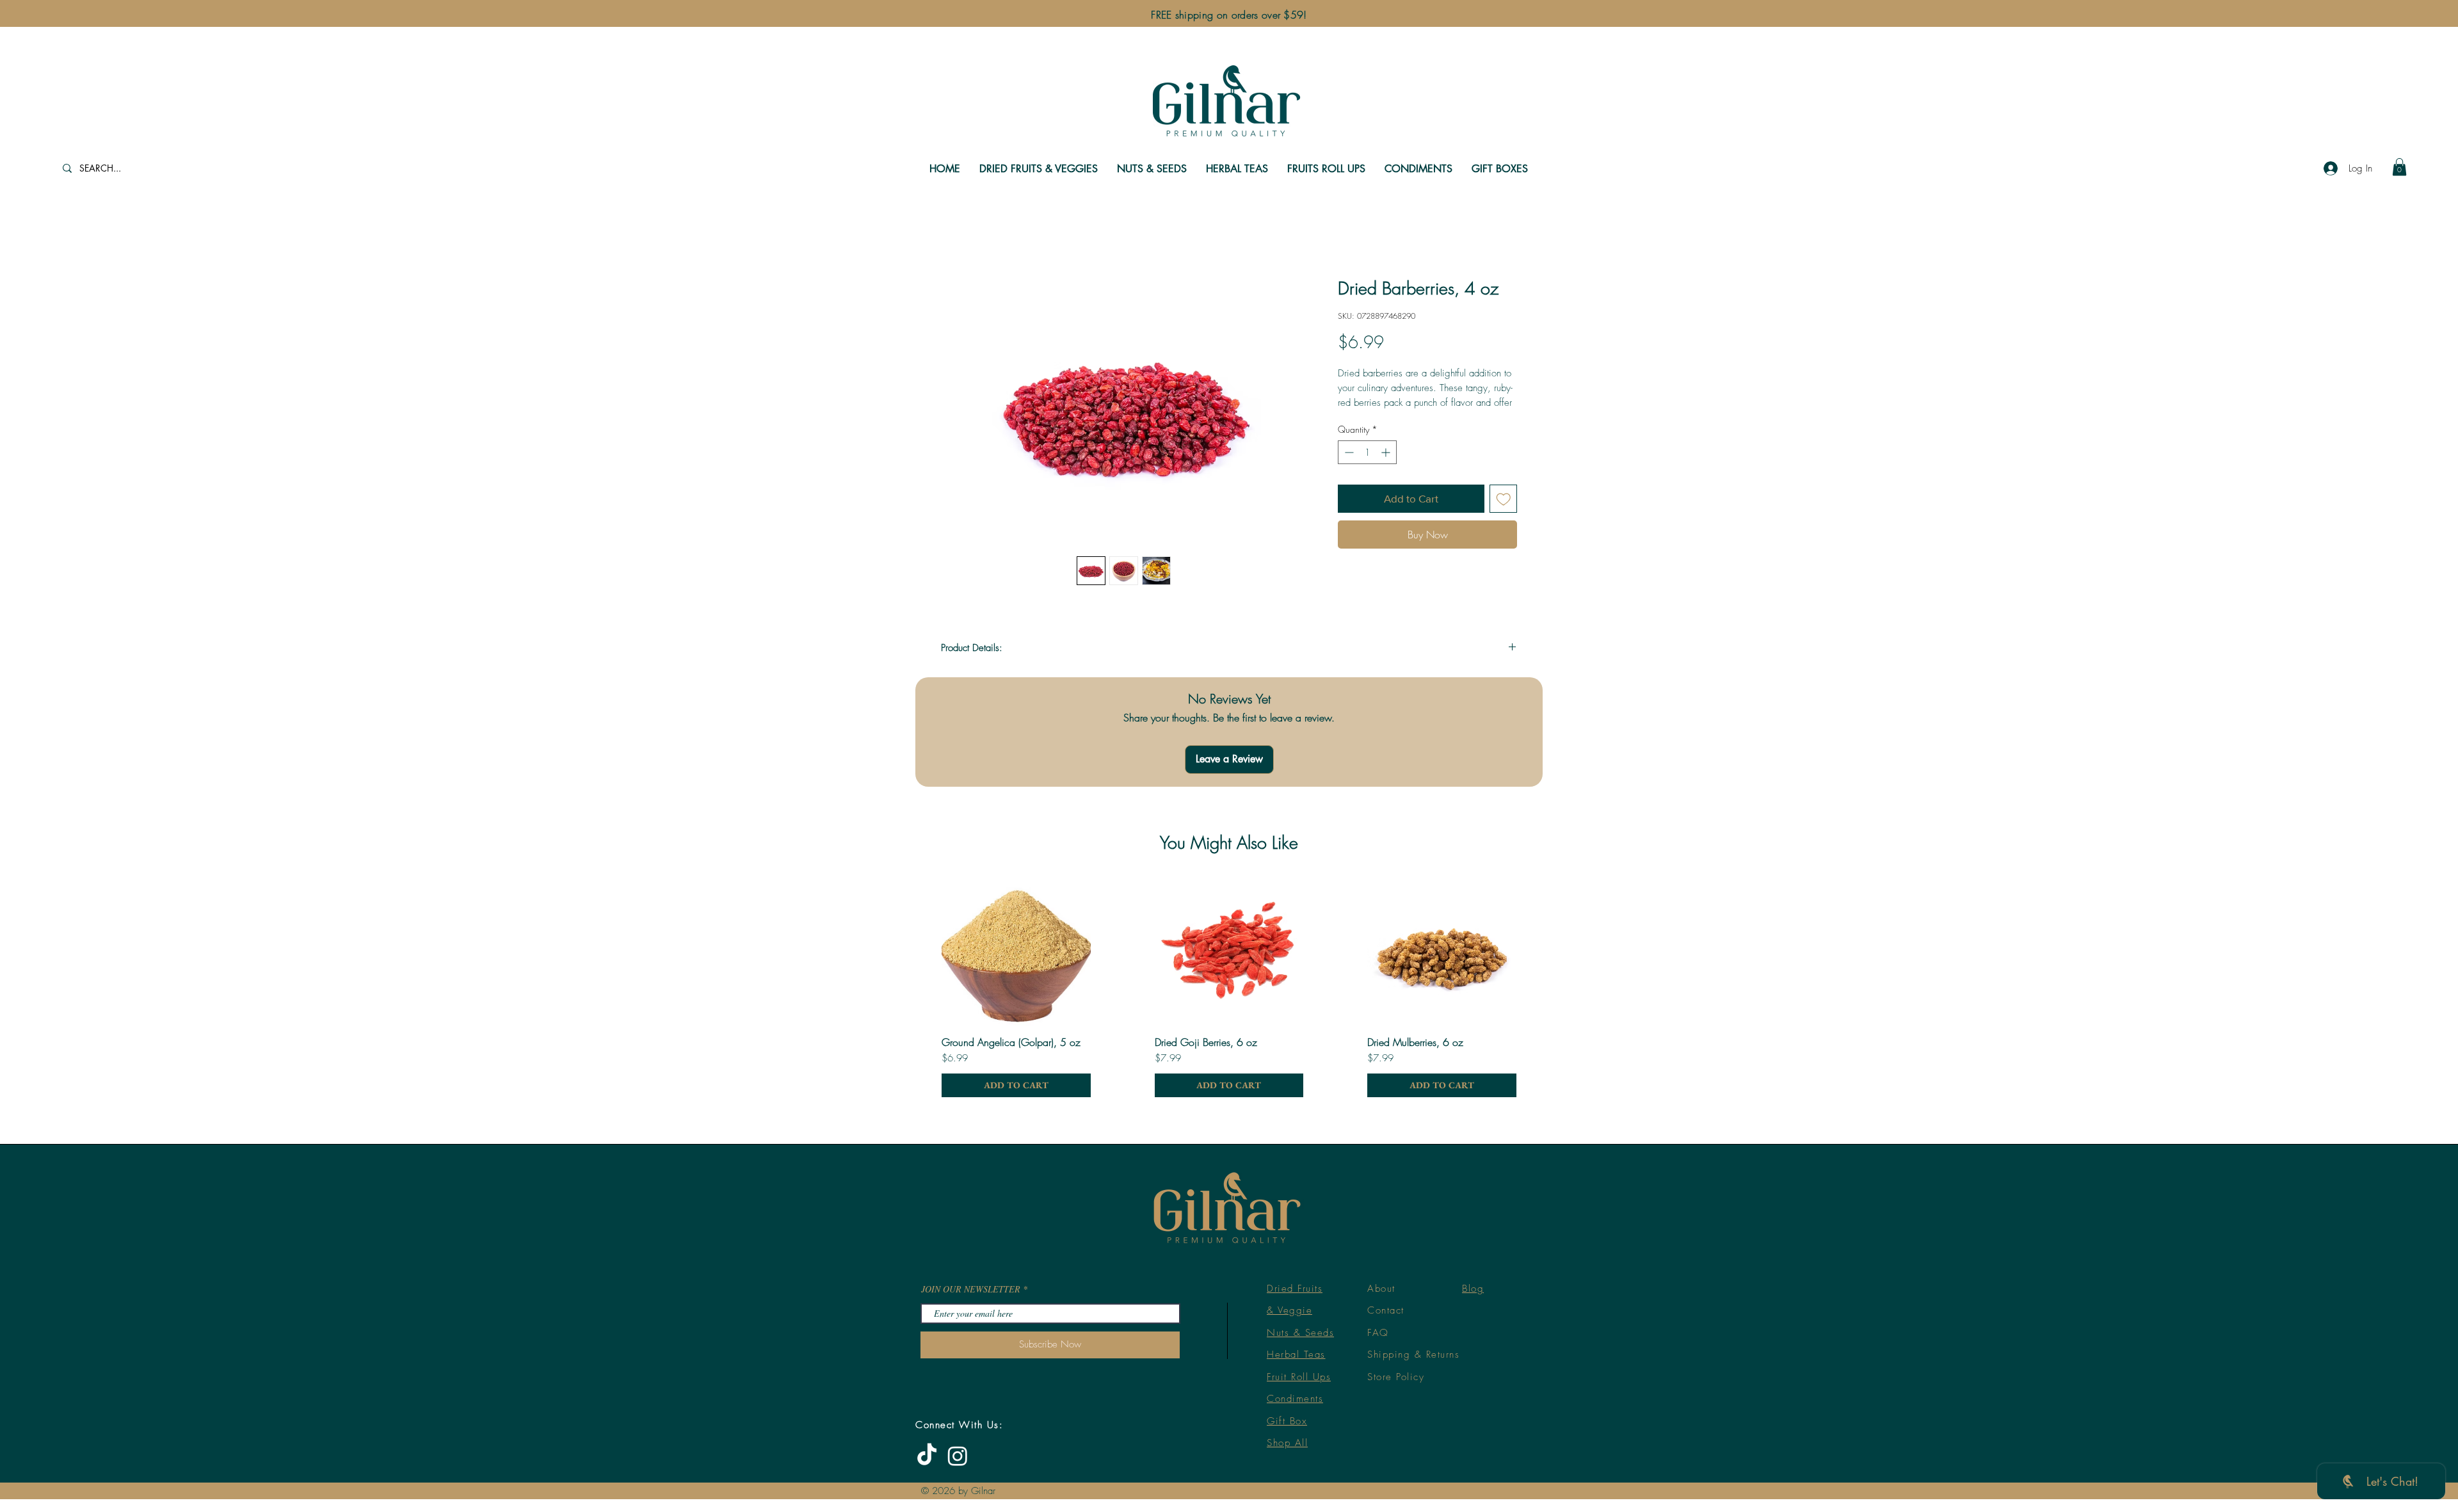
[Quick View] (1016, 857)
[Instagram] (958, 1362)
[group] (1229, 893)
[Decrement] (1348, 468)
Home (954, 234)
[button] (2399, 167)
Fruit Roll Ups (1299, 1283)
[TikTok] (927, 1362)
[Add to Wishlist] (1504, 515)
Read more (1358, 418)
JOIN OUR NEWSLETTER (971, 1195)
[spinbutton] (1367, 468)
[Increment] (1387, 468)
